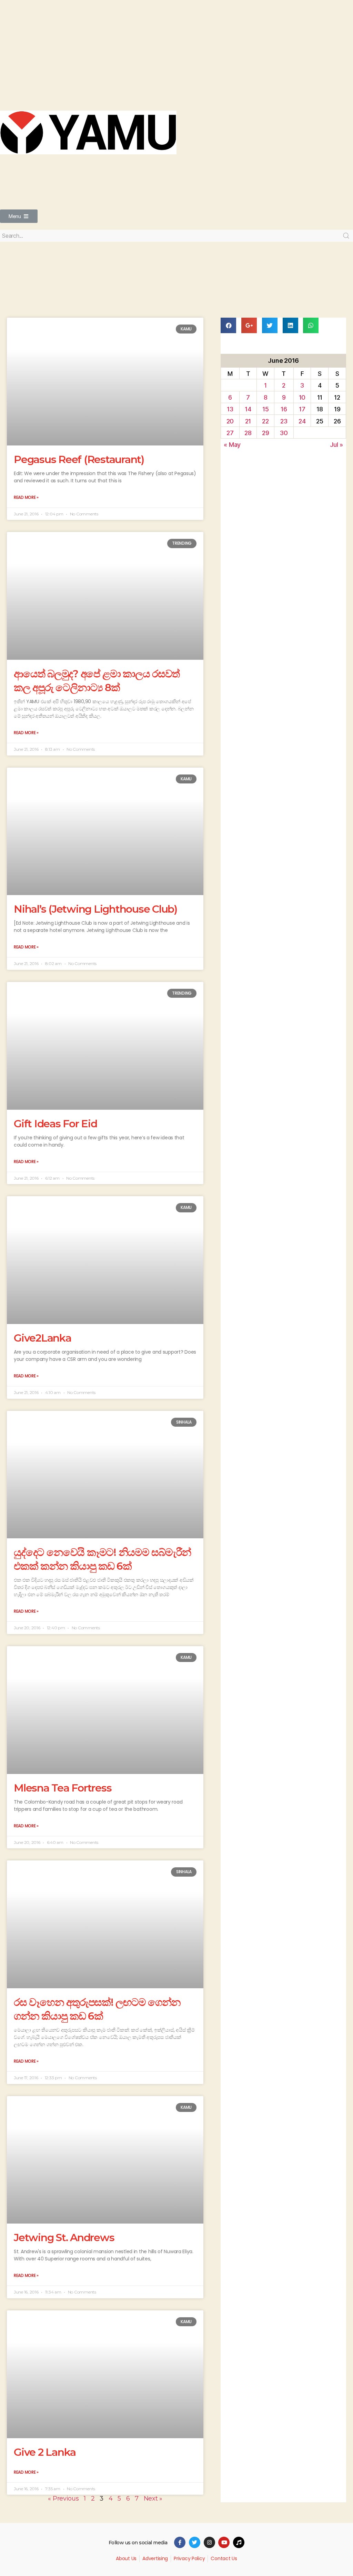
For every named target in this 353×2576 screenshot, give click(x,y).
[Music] (239, 2542)
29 (265, 433)
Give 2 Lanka (45, 2452)
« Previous (63, 2498)
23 (284, 421)
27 (230, 433)
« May (232, 445)
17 (302, 409)
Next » (153, 2498)
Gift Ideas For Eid (56, 1124)
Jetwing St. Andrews (64, 2238)
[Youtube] (224, 2542)
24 (302, 421)
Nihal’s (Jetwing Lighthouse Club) (95, 909)
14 (248, 409)
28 (248, 433)
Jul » (336, 445)
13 (230, 409)
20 (230, 421)
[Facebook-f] (180, 2542)
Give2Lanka (43, 1338)
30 (284, 433)
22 (265, 421)
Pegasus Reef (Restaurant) (79, 459)
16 (284, 409)
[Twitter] (195, 2542)
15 (265, 409)
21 (248, 421)
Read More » (26, 497)
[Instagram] (209, 2542)
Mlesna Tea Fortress (63, 1788)
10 (302, 397)
